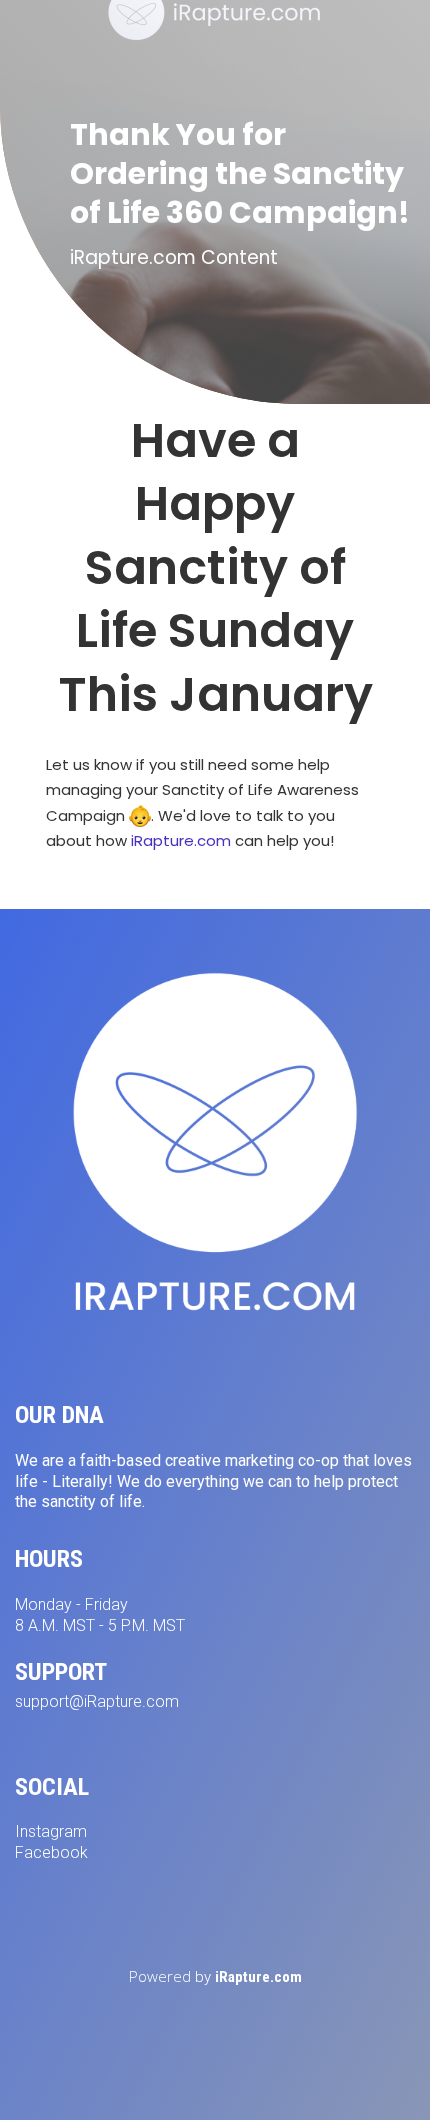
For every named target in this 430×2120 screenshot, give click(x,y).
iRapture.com (181, 840)
